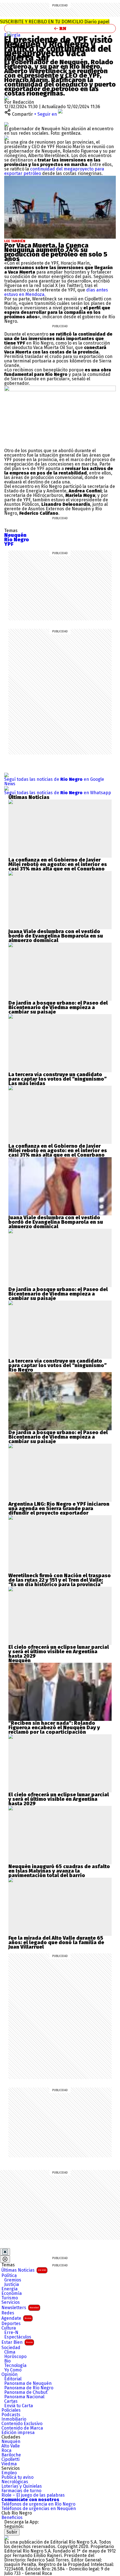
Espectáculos (18, 2337)
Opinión (9, 2375)
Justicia (12, 2285)
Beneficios (12, 2518)
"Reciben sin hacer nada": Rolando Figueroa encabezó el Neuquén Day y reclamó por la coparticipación (54, 1728)
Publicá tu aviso (17, 2477)
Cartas (11, 2401)
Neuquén (11, 2442)
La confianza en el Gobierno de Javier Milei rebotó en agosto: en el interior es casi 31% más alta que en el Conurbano (58, 864)
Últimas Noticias (24, 2270)
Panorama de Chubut (26, 2392)
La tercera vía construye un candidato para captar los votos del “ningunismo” (57, 1077)
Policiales (11, 2410)
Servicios (11, 2302)
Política (9, 2276)
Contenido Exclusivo (22, 2424)
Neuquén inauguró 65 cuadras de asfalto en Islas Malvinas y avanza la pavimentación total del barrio (59, 1871)
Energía (12, 35)
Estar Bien (17, 2342)
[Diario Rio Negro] (6, 2538)
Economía (12, 2293)
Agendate (16, 2318)
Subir (12, 2532)
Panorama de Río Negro (29, 2388)
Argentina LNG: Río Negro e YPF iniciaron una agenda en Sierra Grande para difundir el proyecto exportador (59, 1508)
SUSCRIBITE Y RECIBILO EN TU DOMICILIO (55, 22)
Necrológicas (15, 2482)
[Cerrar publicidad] (5, 2252)
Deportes (11, 2324)
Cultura (9, 2328)
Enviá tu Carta (19, 2406)
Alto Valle (11, 2446)
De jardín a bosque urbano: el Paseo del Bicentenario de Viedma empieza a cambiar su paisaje (58, 1007)
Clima (10, 2352)
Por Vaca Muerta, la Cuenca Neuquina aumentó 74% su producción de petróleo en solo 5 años (56, 252)
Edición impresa (18, 2433)
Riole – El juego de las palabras (33, 2495)
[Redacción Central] (6, 98)
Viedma (9, 2464)
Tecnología (15, 2366)
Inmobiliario (14, 2419)
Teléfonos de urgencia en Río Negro (38, 2504)
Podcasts (11, 2415)
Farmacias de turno (21, 2491)
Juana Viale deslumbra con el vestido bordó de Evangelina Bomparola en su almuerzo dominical (56, 936)
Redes (8, 2313)
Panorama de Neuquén (28, 2383)
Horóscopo (15, 2357)
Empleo (9, 2473)
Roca (6, 2451)
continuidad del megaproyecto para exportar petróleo (54, 171)
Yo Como (13, 2370)
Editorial (13, 2379)
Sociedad (11, 2348)
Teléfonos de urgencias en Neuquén (39, 2509)
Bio (7, 2361)
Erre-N (11, 2333)
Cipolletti (10, 2459)
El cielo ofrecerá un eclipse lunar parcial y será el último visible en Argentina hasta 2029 (59, 1652)
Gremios (13, 2280)
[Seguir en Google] (6, 138)
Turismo (10, 2298)
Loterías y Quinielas (22, 2486)
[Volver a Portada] (60, 29)
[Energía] (9, 34)
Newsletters (20, 2308)
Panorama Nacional (24, 2397)
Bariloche (11, 2455)
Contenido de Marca (22, 2428)
